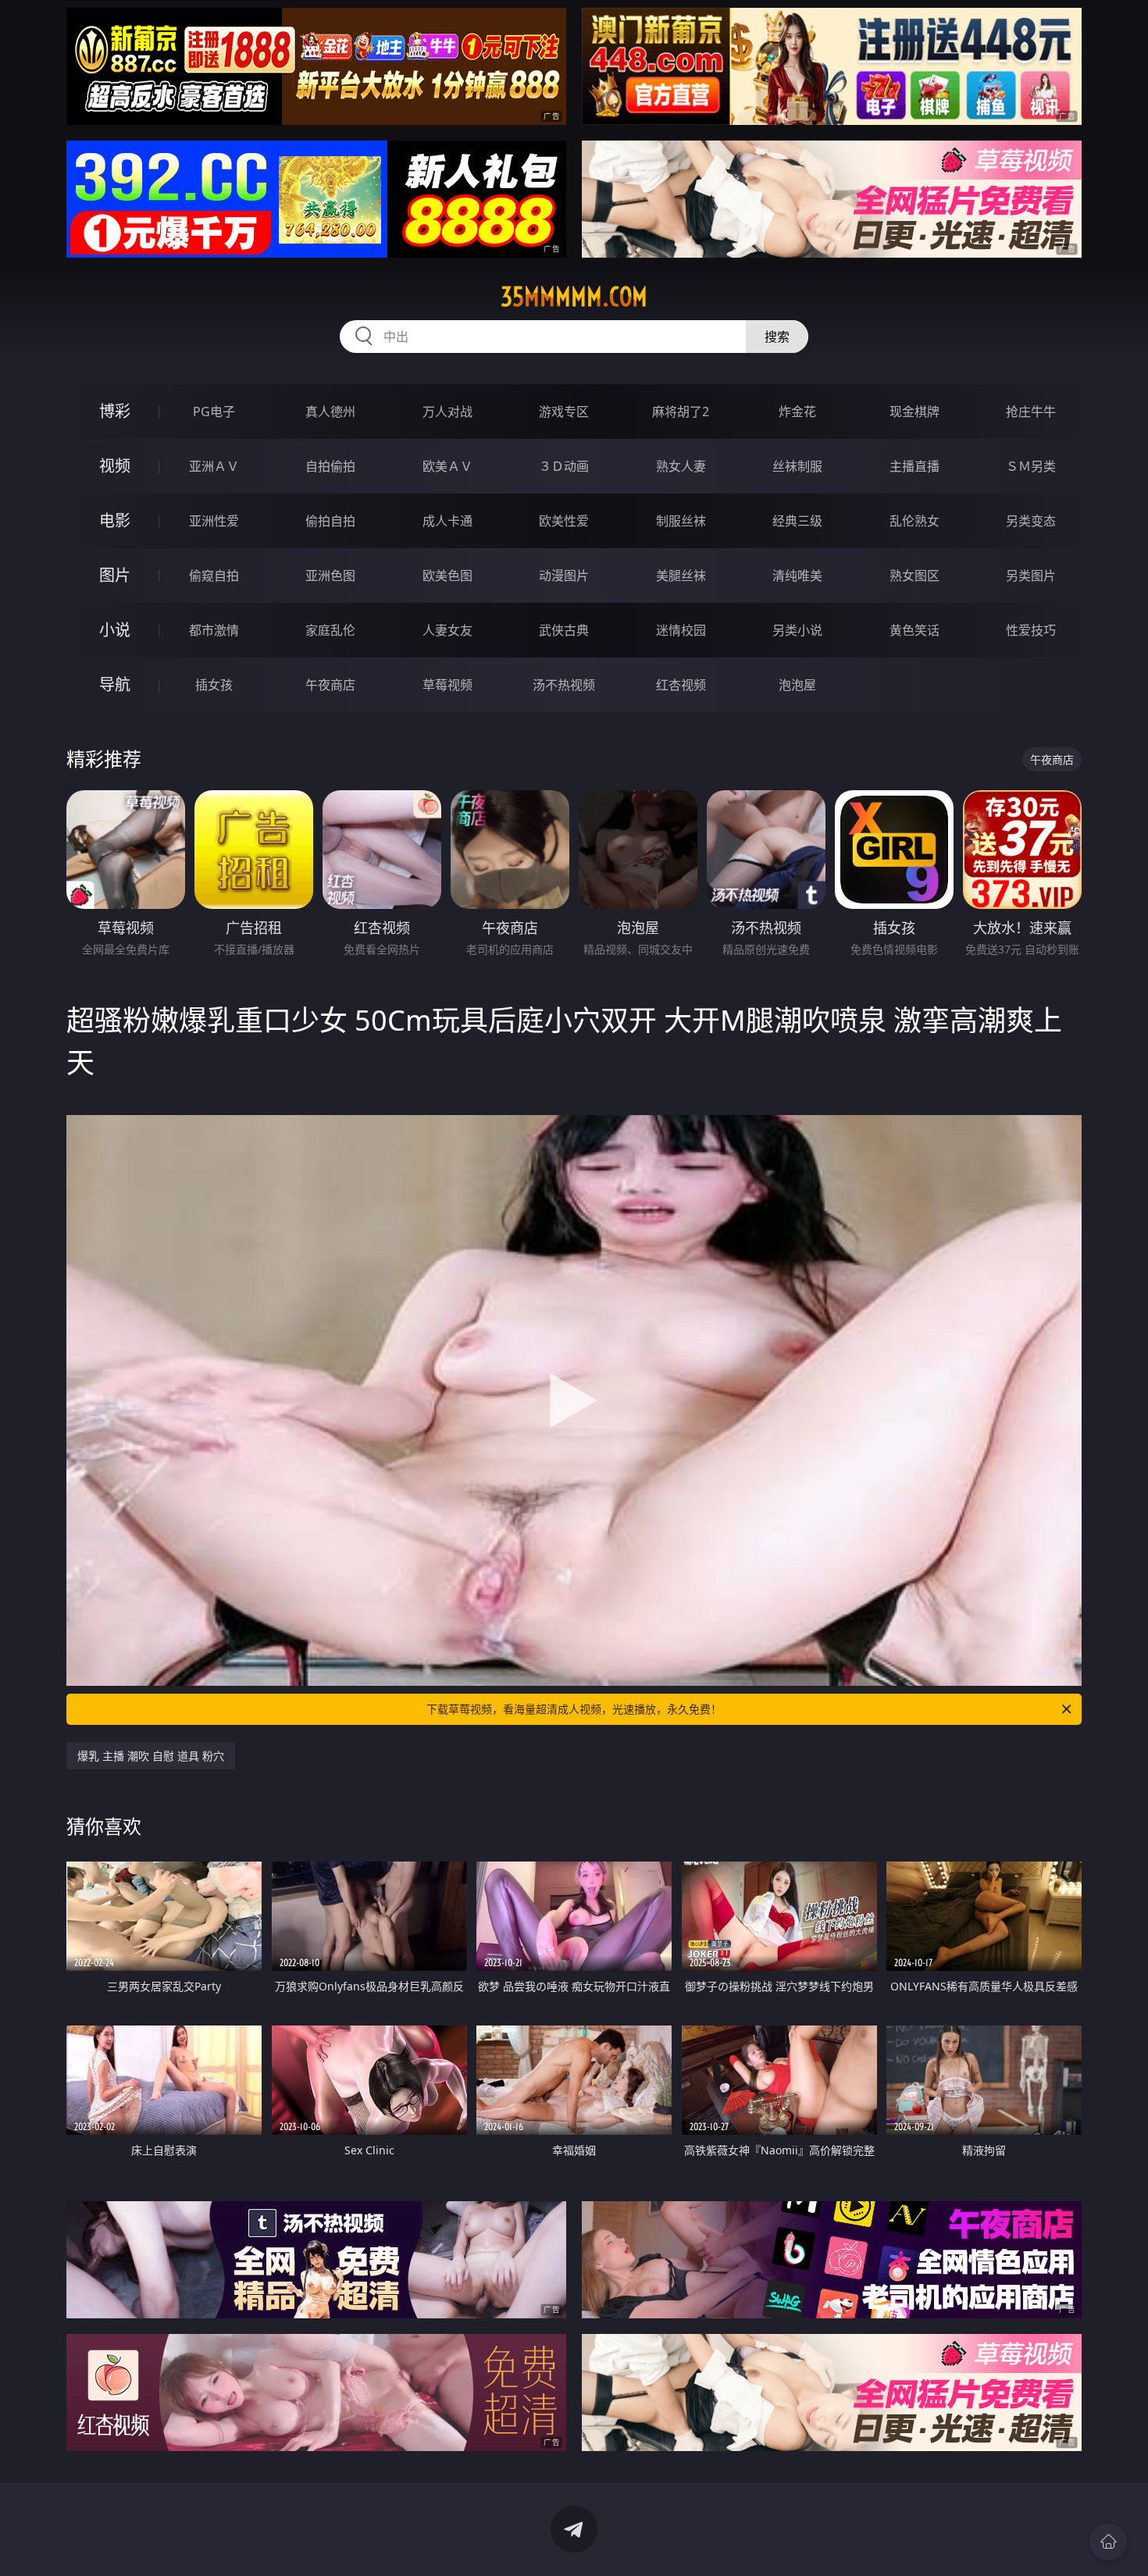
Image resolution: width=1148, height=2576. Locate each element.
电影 (115, 520)
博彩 (115, 411)
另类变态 (1031, 521)
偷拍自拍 (330, 521)
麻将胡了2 (681, 412)
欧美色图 (447, 575)
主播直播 (914, 466)
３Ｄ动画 (564, 466)
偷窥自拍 (214, 575)
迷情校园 (681, 630)
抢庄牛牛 (1031, 412)
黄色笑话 (914, 630)
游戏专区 (564, 412)
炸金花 (797, 412)
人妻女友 (447, 630)
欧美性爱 (564, 521)
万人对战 (447, 412)
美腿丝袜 (681, 575)
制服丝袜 (681, 521)
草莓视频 (447, 685)
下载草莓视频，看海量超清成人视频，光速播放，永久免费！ (574, 1709)
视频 (115, 466)
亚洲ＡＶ (214, 466)
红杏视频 (681, 685)
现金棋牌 (914, 412)
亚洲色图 (330, 575)
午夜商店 (330, 685)
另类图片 (1031, 575)
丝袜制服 (797, 466)
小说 (115, 630)
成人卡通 (447, 521)
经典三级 (797, 521)
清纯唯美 (797, 575)
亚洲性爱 (214, 521)
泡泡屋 (797, 685)
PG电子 (214, 412)
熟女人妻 (681, 466)
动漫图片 (564, 575)
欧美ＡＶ (447, 466)
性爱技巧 (1031, 630)
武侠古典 (564, 630)
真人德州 (330, 412)
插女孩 (214, 685)
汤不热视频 (564, 685)
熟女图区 (914, 575)
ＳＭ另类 (1031, 466)
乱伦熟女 (914, 521)
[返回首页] (1108, 2542)
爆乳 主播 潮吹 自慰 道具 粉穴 (151, 1756)
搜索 (777, 337)
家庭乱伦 (330, 630)
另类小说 (797, 630)
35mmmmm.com (574, 297)
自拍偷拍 (330, 466)
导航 (115, 684)
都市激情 (214, 630)
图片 (115, 575)
